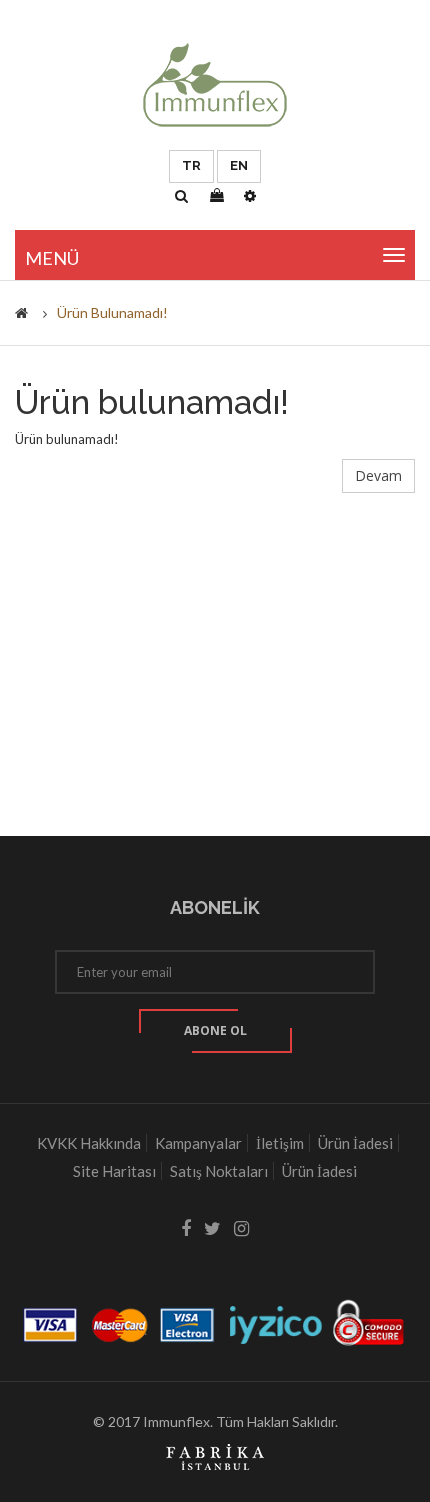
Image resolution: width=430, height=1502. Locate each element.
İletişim (280, 1143)
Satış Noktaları (219, 1171)
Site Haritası (114, 1171)
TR (191, 165)
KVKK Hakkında (89, 1143)
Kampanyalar (198, 1143)
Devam (378, 475)
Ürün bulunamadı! (112, 312)
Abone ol (215, 1030)
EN (239, 165)
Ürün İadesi (355, 1143)
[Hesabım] (250, 196)
